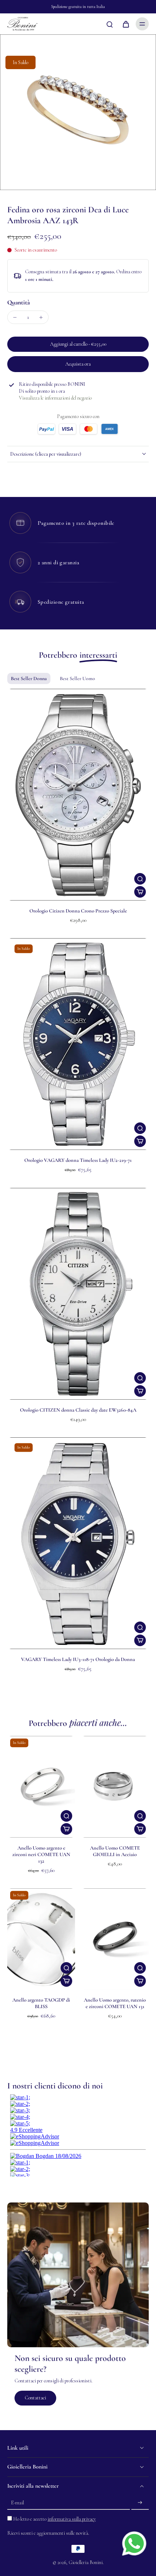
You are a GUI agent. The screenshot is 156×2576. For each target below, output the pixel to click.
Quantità (19, 302)
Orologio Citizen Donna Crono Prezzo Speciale (78, 911)
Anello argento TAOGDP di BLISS (41, 2003)
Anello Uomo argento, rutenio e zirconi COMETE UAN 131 (115, 2003)
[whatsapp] (134, 2543)
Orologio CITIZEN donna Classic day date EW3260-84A (78, 1410)
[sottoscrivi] (140, 2503)
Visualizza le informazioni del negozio (55, 398)
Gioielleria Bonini (86, 2562)
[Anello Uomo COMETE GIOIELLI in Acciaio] (115, 1787)
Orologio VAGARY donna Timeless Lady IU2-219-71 (78, 1160)
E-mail (17, 2503)
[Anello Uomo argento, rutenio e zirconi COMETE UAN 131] (115, 1939)
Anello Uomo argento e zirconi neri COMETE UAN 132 (41, 1854)
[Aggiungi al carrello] (140, 892)
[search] (110, 24)
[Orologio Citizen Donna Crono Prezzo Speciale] (78, 795)
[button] (78, 344)
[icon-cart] (126, 24)
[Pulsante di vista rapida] (140, 879)
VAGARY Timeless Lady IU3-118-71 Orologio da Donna (78, 1659)
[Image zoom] (78, 112)
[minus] (15, 317)
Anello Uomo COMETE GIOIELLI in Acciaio (115, 1851)
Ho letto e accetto (54, 2519)
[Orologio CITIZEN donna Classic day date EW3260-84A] (78, 1294)
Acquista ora (78, 364)
